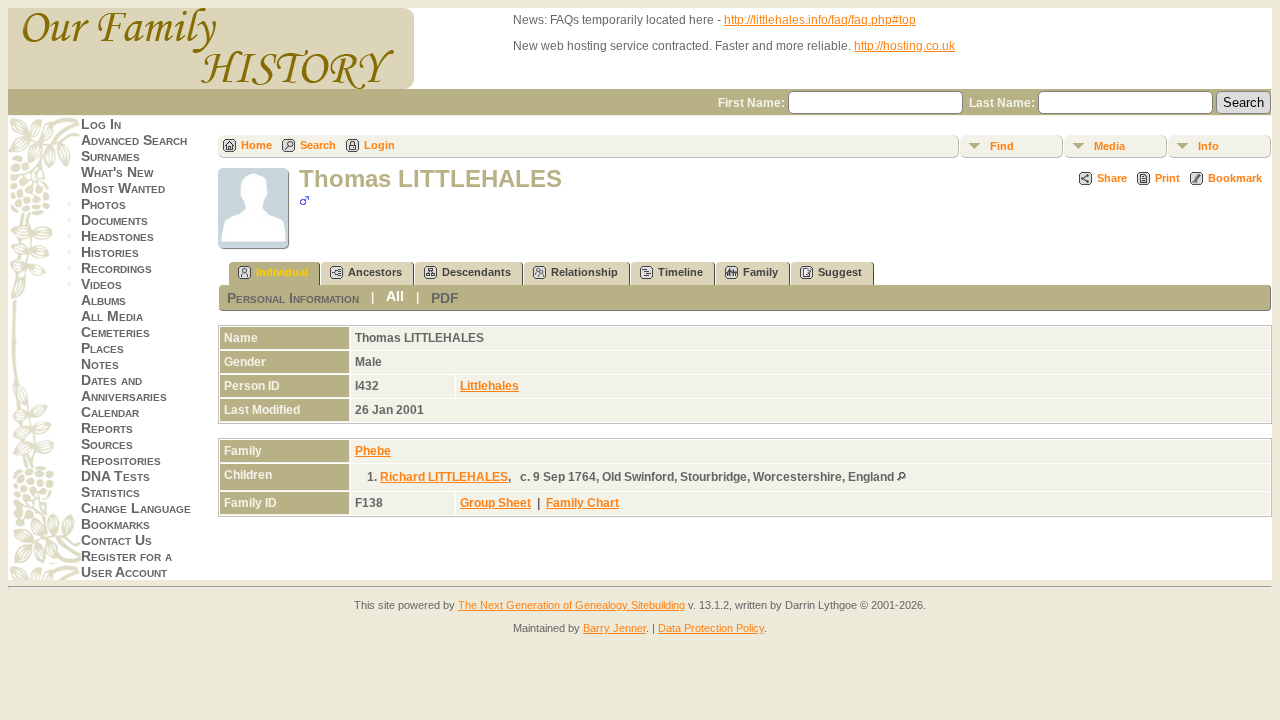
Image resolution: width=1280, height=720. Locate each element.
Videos (101, 284)
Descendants (476, 272)
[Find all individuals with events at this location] (901, 477)
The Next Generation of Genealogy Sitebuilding (571, 605)
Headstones (117, 236)
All (395, 296)
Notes (100, 364)
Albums (103, 300)
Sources (107, 444)
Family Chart (582, 503)
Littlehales (489, 386)
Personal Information (293, 298)
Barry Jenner (614, 628)
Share (1112, 178)
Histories (110, 252)
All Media (112, 316)
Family (760, 272)
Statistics (110, 492)
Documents (114, 220)
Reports (107, 428)
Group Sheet (495, 503)
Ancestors (375, 272)
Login (379, 145)
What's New (117, 172)
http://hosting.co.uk (904, 46)
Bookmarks (115, 524)
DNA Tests (115, 476)
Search (318, 145)
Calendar (110, 412)
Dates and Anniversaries (124, 388)
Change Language (136, 508)
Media (1109, 146)
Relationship (584, 272)
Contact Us (116, 540)
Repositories (121, 460)
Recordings (116, 268)
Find (1002, 146)
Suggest (840, 272)
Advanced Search (134, 140)
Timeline (680, 272)
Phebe (373, 451)
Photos (103, 204)
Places (102, 348)
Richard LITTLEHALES (444, 477)
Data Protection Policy (711, 628)
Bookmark (1235, 178)
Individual (282, 272)
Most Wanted (123, 188)
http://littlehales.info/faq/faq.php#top (820, 20)
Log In (101, 124)
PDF (445, 298)
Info (1208, 146)
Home (256, 145)
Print (1167, 178)
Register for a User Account (126, 564)
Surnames (110, 156)
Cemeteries (115, 332)
